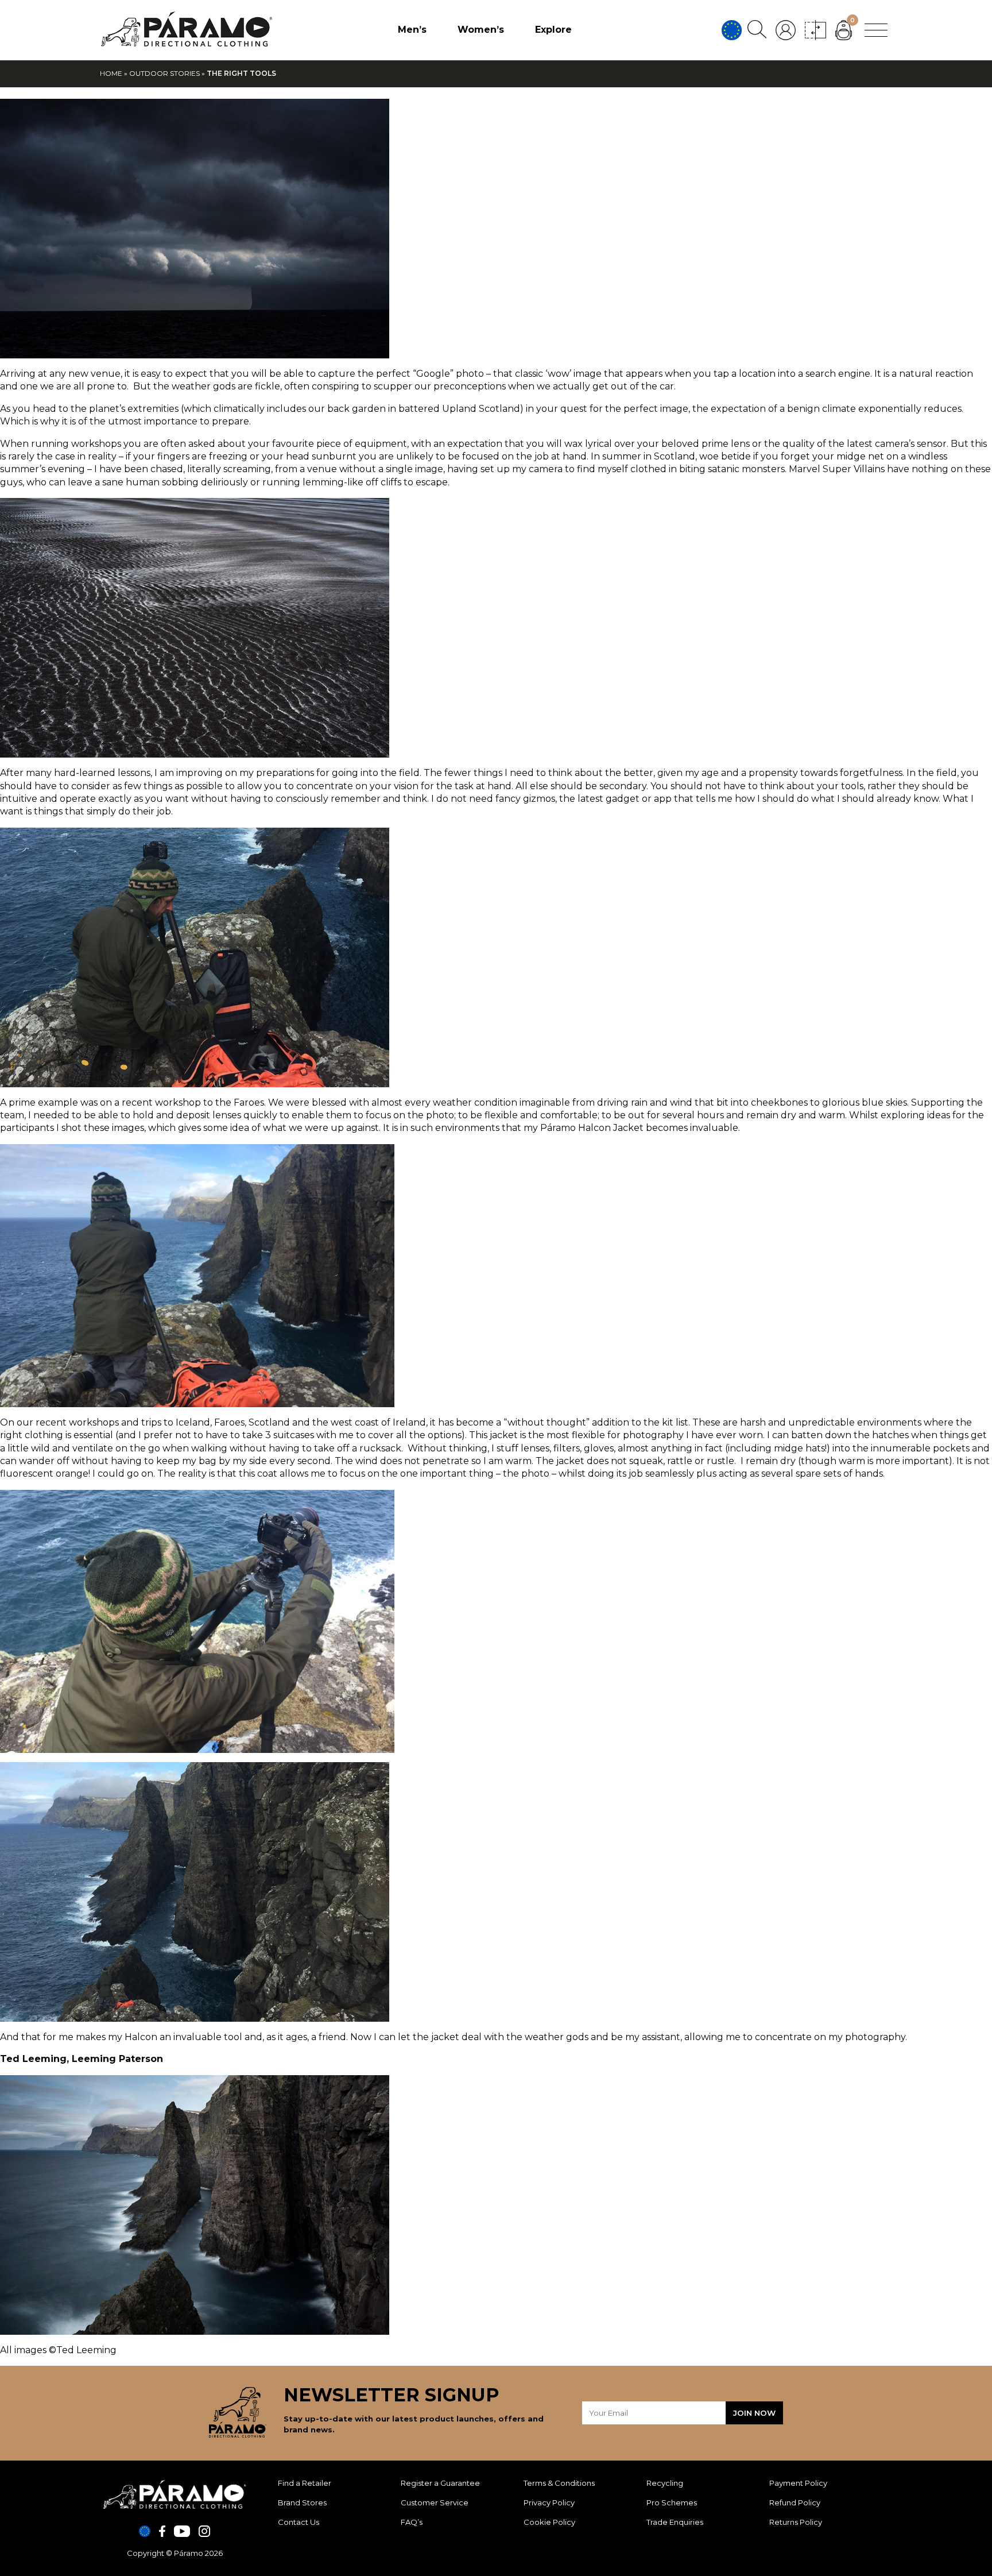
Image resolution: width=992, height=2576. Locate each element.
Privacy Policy (549, 2502)
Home (111, 73)
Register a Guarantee (440, 2483)
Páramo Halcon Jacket (593, 1128)
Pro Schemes (672, 2502)
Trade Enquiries (675, 2522)
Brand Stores (302, 2502)
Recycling (665, 2483)
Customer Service (435, 2502)
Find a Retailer (305, 2483)
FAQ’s (412, 2522)
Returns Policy (796, 2522)
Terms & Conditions (559, 2483)
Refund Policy (795, 2502)
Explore (553, 30)
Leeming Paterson (117, 2059)
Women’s (481, 30)
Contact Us (299, 2522)
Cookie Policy (549, 2522)
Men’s (412, 30)
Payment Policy (798, 2483)
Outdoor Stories (164, 73)
